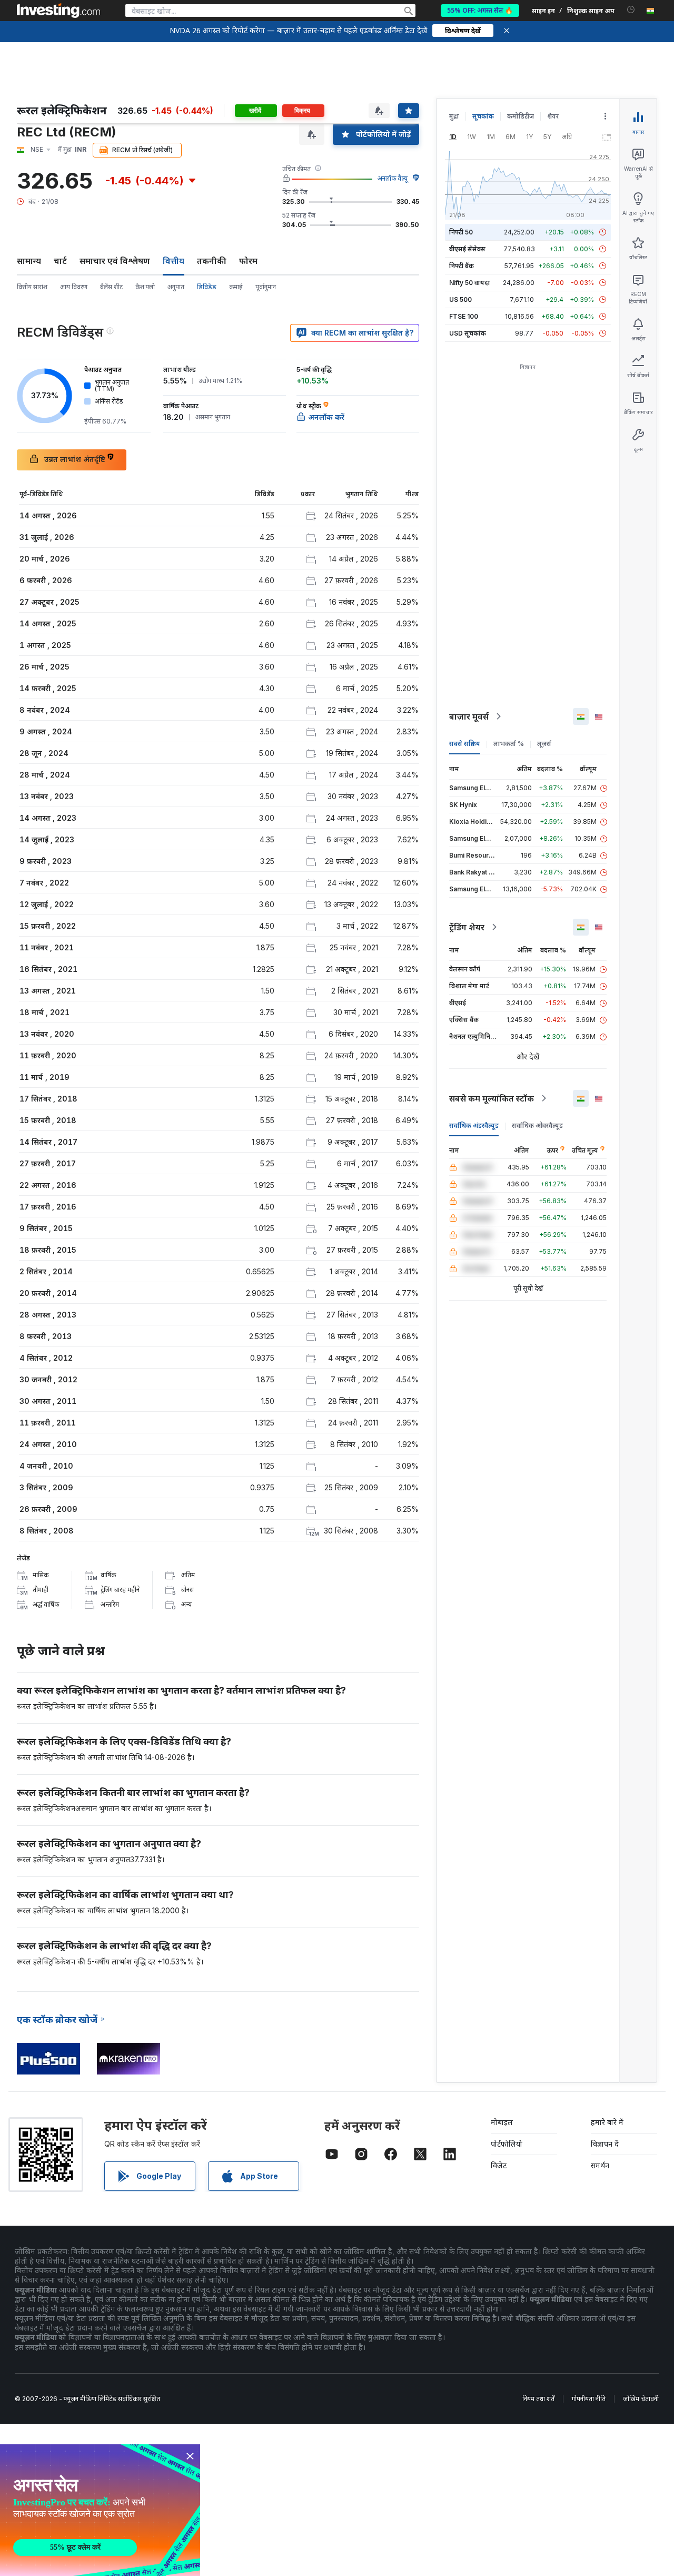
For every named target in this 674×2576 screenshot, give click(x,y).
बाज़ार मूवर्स (469, 716)
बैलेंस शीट (111, 287)
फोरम (248, 261)
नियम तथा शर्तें (538, 2399)
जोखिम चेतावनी (641, 2399)
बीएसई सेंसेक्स (467, 249)
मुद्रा (454, 116)
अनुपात (176, 287)
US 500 (460, 299)
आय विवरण (74, 287)
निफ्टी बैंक (462, 266)
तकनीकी (212, 261)
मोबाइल (502, 2122)
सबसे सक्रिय (465, 744)
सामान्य (29, 261)
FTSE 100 (464, 316)
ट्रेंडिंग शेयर (467, 927)
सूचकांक (483, 116)
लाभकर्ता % (509, 744)
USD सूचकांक (468, 333)
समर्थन (600, 2165)
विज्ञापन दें (605, 2144)
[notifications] (631, 10)
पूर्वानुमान (266, 287)
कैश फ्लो (145, 287)
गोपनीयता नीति (589, 2399)
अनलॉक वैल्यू (393, 178)
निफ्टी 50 (461, 232)
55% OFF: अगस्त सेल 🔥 (480, 10)
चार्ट (60, 261)
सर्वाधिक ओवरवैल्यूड (537, 1125)
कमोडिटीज (521, 116)
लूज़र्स (544, 744)
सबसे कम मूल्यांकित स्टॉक (492, 1098)
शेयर (553, 116)
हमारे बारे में (607, 2122)
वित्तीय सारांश (32, 287)
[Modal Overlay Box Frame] (100, 2510)
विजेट (499, 2165)
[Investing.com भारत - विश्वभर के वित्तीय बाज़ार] (58, 11)
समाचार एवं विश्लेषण (115, 261)
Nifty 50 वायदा (470, 283)
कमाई (236, 287)
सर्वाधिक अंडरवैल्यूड (474, 1125)
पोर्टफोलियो (507, 2144)
